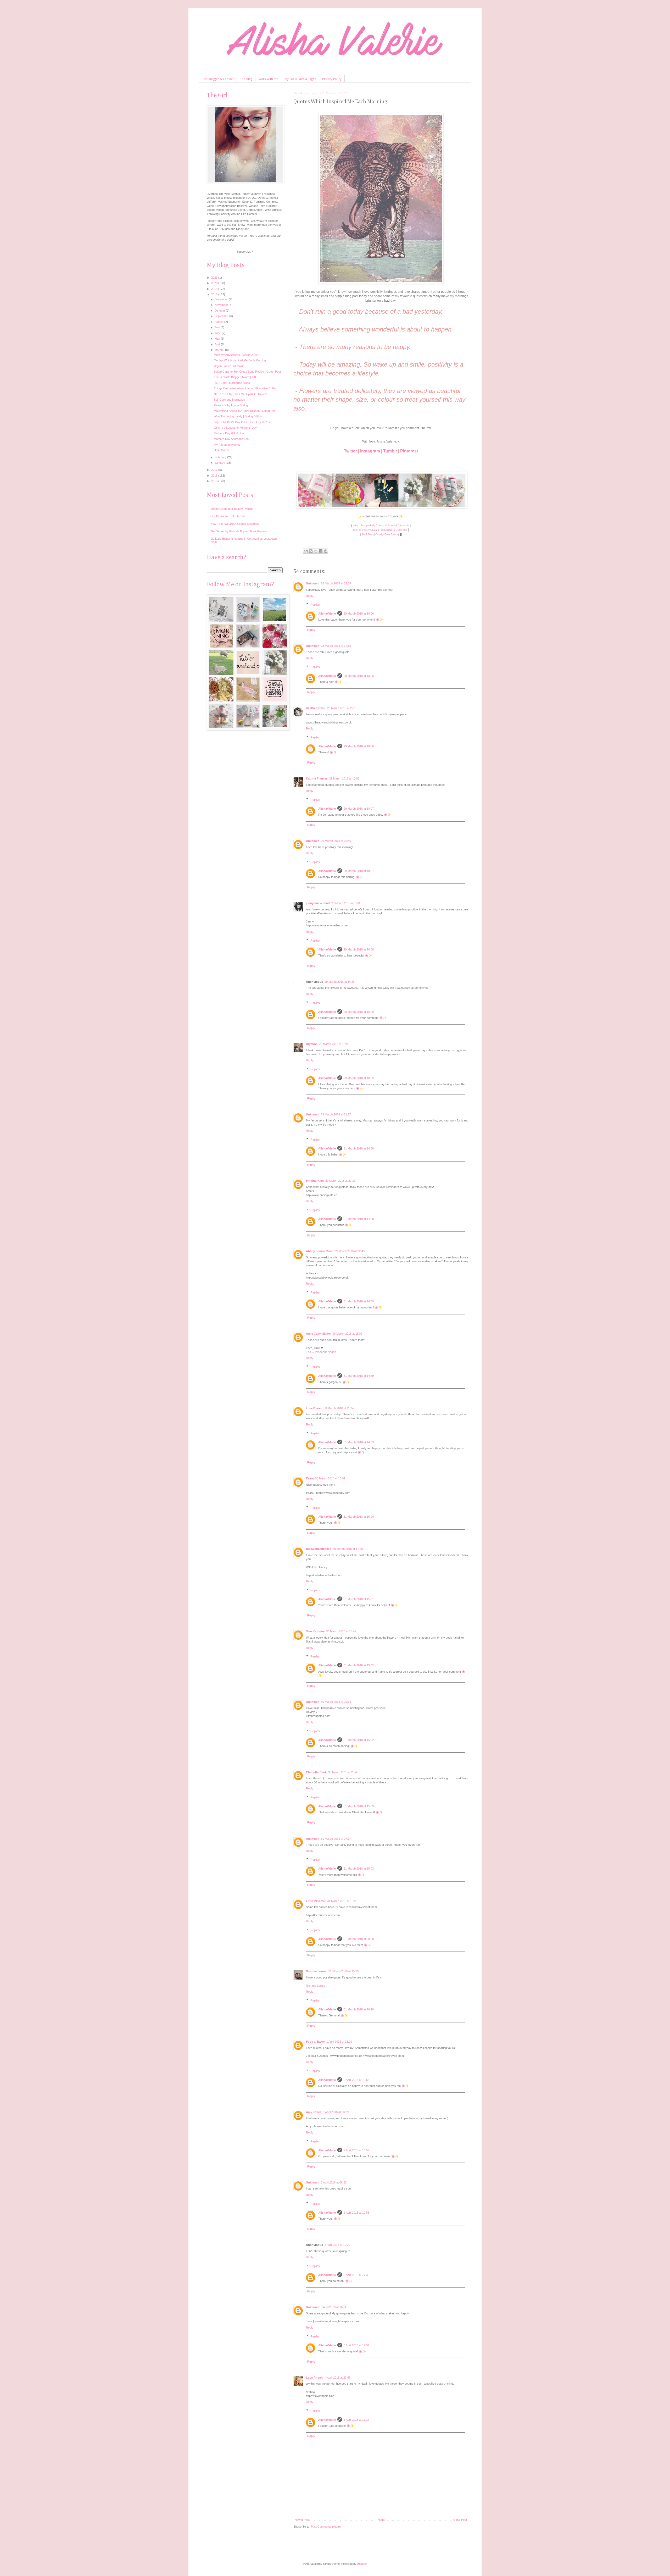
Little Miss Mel (316, 1901)
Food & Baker (315, 2042)
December (222, 299)
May (218, 339)
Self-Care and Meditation (229, 400)
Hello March (221, 450)
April (218, 344)
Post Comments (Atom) (326, 2527)
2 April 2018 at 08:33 (334, 2182)
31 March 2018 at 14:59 (359, 1301)
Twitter (350, 451)
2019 (215, 289)
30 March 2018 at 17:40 (348, 1549)
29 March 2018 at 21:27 (336, 1114)
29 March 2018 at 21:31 (340, 1181)
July (218, 327)
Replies (315, 604)
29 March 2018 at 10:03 (344, 778)
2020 (215, 283)
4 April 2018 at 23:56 (338, 2378)
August (219, 322)
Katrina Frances (317, 778)
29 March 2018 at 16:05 (334, 1044)
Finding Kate (315, 1181)
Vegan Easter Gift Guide (229, 366)
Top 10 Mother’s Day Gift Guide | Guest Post (242, 422)
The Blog (246, 79)
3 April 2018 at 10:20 (337, 2245)
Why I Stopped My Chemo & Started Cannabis (381, 525)
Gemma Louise (316, 1971)
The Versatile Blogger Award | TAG (236, 377)
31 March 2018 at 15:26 (344, 1971)
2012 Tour (367, 534)
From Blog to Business (393, 530)
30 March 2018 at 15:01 (330, 1478)
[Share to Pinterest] (326, 551)
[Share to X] (316, 551)
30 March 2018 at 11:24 (339, 1408)
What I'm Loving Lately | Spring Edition (238, 416)
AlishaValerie (327, 613)
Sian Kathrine (315, 1631)
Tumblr (390, 451)
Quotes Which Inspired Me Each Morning (240, 360)
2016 (215, 476)
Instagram (370, 451)
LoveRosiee (314, 1408)
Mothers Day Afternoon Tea (231, 439)
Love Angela (315, 2378)
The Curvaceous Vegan (321, 1352)
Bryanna (312, 1044)
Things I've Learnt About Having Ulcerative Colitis (245, 388)
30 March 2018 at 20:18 (336, 1702)
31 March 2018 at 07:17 (336, 1839)
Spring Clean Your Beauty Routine (232, 509)
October (220, 311)
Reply (310, 596)
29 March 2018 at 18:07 (359, 809)
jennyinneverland (318, 903)
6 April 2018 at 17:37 (356, 2345)
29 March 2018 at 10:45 (336, 841)
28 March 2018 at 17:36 (336, 646)
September (222, 316)
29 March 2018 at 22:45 (350, 1251)
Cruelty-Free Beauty (387, 534)
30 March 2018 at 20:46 (343, 1772)
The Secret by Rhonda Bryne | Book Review (239, 531)
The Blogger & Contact (218, 79)
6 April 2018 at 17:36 (356, 2275)
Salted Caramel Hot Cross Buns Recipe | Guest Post (247, 372)
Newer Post (302, 2520)
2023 (215, 278)
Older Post (460, 2520)
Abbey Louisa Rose (319, 1251)
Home (381, 2520)
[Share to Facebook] (321, 551)
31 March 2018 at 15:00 (359, 1517)
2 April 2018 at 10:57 (356, 2150)
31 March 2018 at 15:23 (342, 1901)
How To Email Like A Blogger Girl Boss (235, 524)
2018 (215, 294)
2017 (215, 470)
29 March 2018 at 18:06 (359, 613)
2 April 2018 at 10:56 (356, 2080)
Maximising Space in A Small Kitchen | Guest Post (245, 411)
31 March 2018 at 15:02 (359, 1665)
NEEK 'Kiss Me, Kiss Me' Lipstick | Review (241, 394)
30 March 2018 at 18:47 (341, 1631)
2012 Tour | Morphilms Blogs (232, 383)
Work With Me (268, 79)
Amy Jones (314, 2112)
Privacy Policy (332, 79)
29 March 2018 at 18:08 (359, 949)
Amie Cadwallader (318, 1334)
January (220, 463)
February (221, 457)
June (218, 333)
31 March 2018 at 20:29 (359, 2009)
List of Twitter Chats (366, 530)
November (222, 305)
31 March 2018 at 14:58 (359, 1148)
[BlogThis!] (311, 551)
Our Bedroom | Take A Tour (228, 516)
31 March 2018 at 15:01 (359, 1599)
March (219, 350)
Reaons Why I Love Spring (231, 405)
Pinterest (409, 451)
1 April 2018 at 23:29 (339, 2042)
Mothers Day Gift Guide (229, 433)
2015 (215, 481)
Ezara (310, 1478)
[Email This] (306, 551)
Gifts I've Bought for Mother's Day (235, 428)
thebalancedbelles (319, 1549)
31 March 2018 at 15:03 (359, 1806)
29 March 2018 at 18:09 (359, 1012)
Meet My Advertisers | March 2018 (236, 355)
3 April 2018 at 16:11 (334, 2307)
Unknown (313, 583)
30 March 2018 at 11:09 (347, 1334)
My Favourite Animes (227, 445)
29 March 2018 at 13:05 (346, 903)
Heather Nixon (316, 708)
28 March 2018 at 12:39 (336, 583)
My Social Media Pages (300, 79)
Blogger (362, 2564)
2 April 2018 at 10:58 (356, 2213)
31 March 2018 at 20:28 (359, 1939)
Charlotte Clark (316, 1772)
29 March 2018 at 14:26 (340, 982)
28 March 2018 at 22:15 (342, 708)
